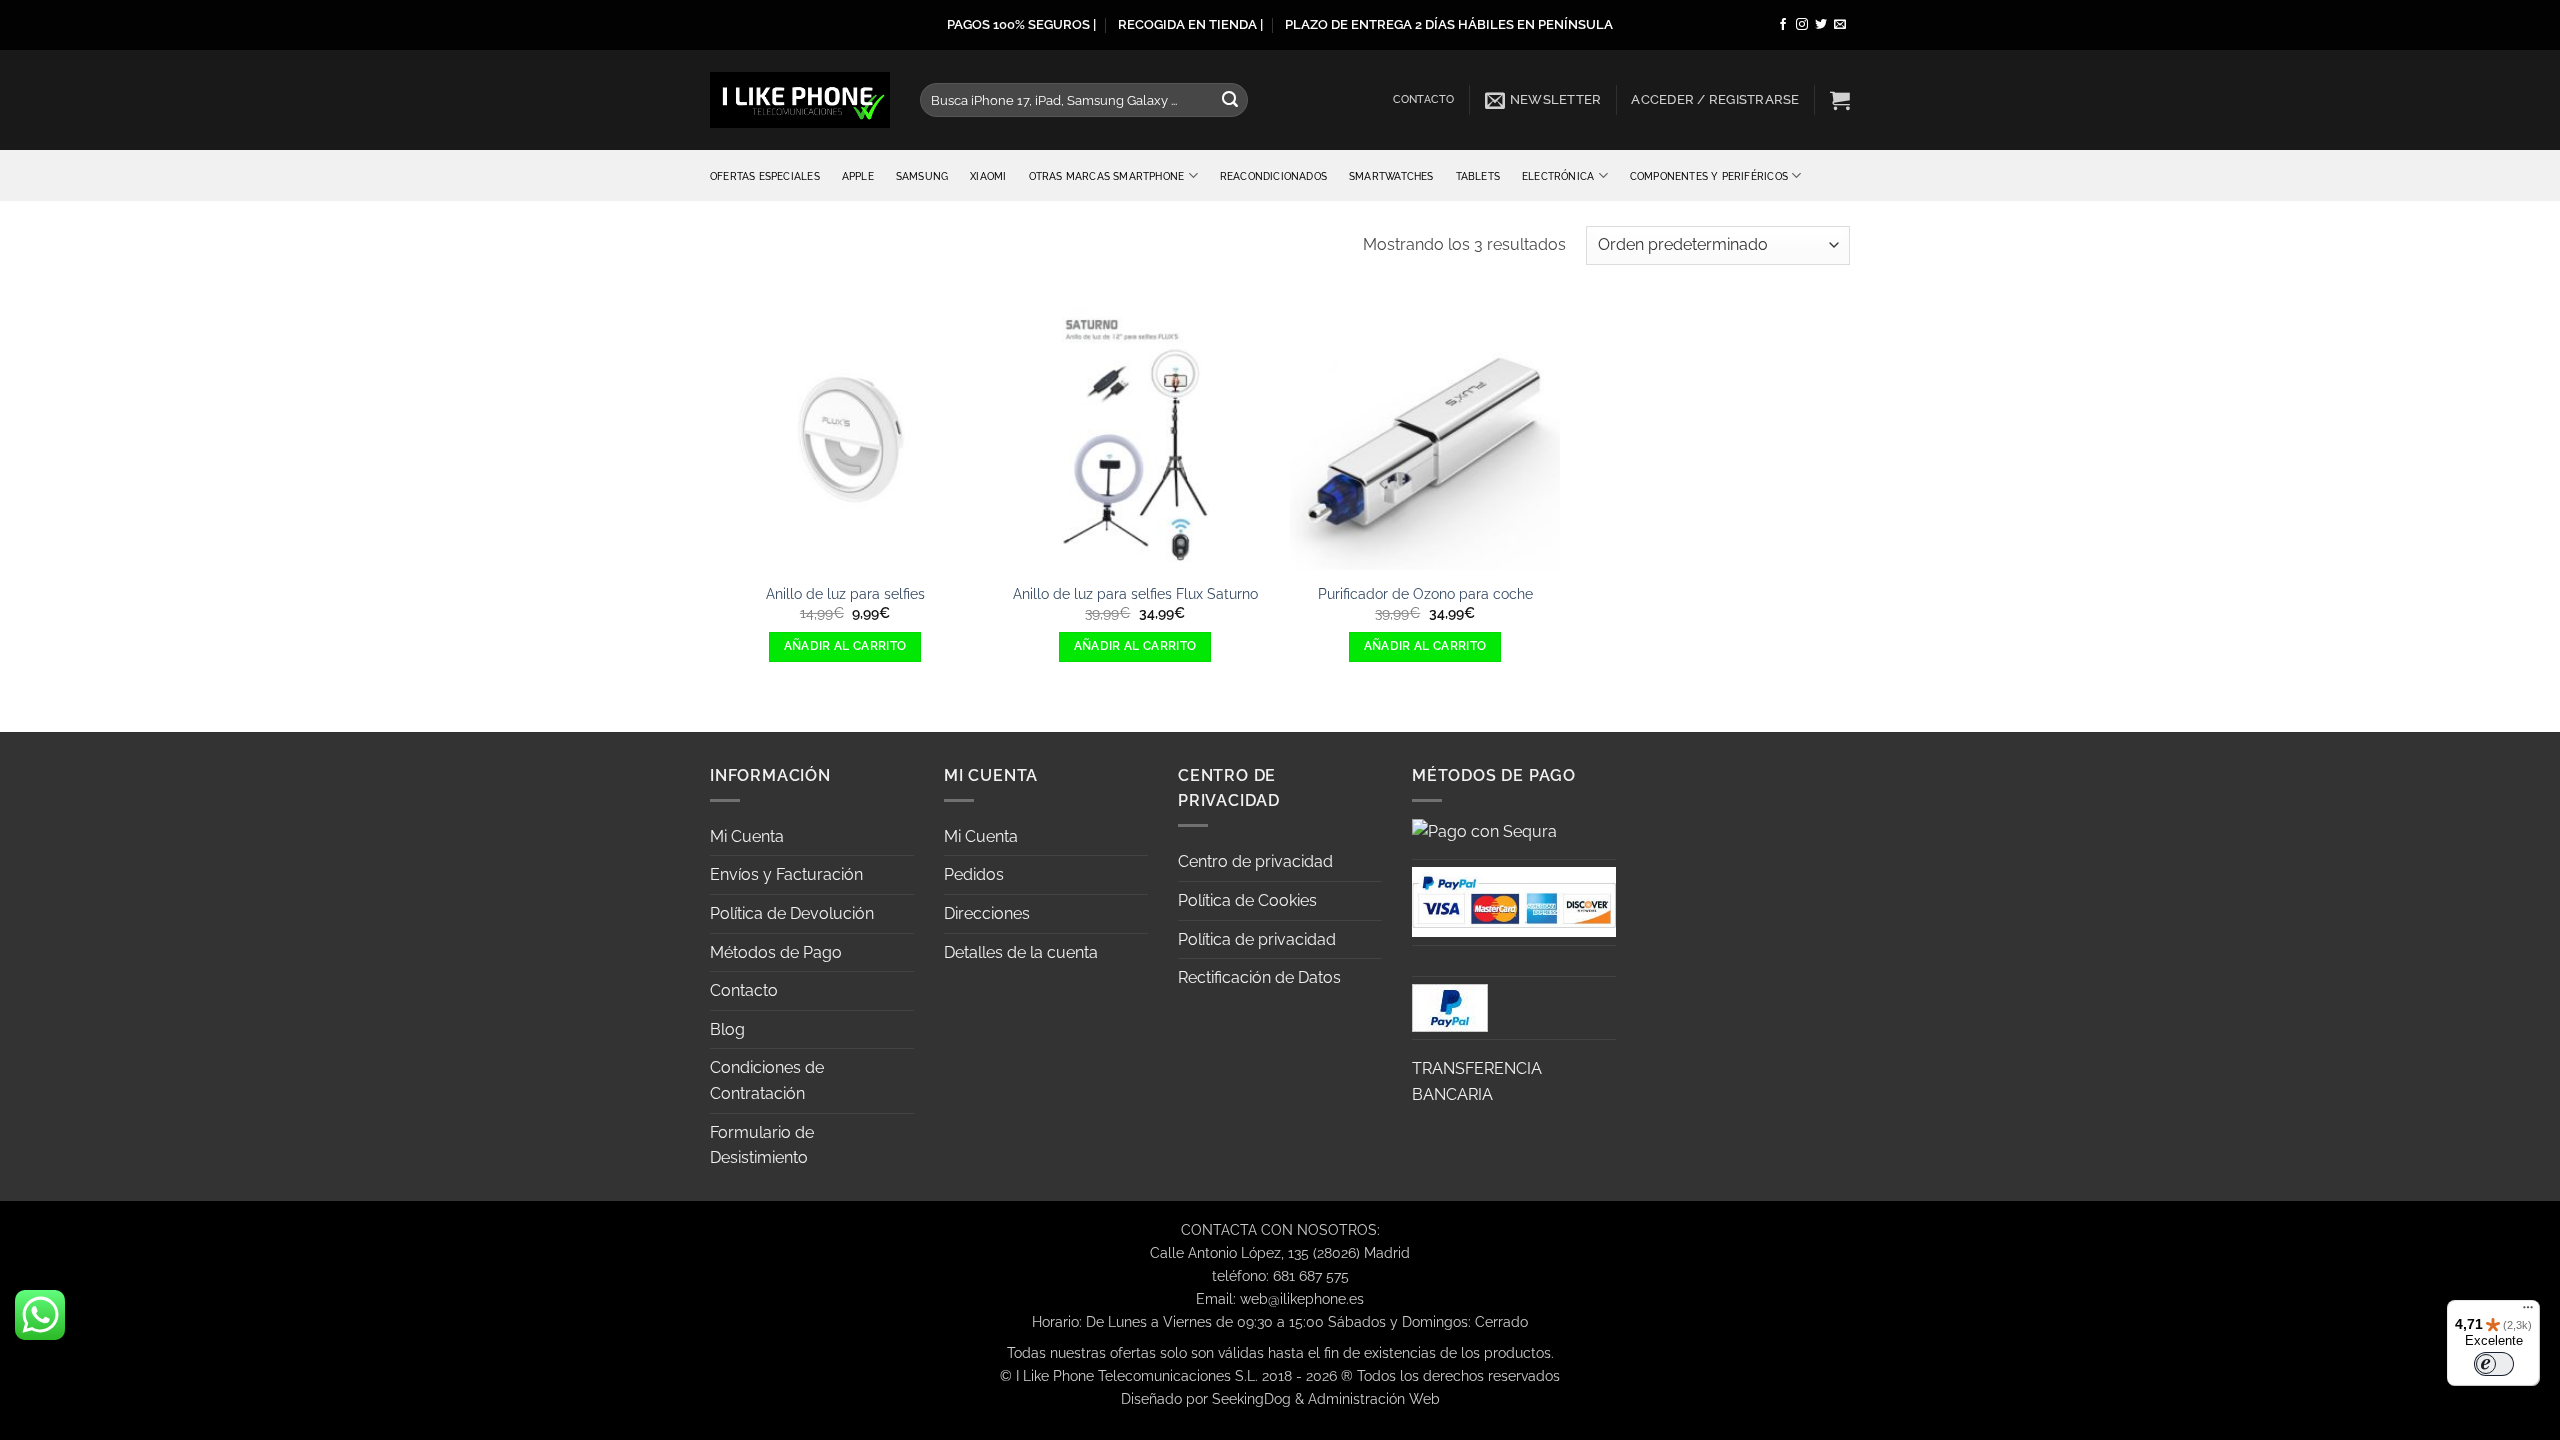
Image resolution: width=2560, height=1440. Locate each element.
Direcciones (987, 913)
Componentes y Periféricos (1709, 176)
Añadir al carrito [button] (845, 646)
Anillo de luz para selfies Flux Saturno (1135, 593)
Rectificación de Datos (1259, 977)
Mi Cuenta (747, 836)
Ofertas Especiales (765, 176)
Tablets (1478, 176)
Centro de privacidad (1255, 861)
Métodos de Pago (776, 952)
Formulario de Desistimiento (762, 1145)
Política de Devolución (792, 913)
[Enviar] (1230, 100)
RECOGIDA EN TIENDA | (1190, 24)
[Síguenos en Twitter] (1821, 25)
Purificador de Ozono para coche (1425, 593)
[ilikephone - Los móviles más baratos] (800, 99)
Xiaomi (988, 176)
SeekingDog (1251, 1398)
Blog (727, 1029)
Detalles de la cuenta (1021, 952)
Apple (858, 176)
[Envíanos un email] (1840, 25)
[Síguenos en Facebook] (1783, 25)
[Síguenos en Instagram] (1802, 25)
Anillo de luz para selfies (845, 593)
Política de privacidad (1257, 939)
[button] (1543, 100)
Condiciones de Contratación (767, 1080)
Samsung (922, 176)
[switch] (2494, 1364)
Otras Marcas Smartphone (1107, 176)
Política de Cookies (1247, 900)
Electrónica (1558, 176)
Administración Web (1374, 1398)
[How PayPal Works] (1514, 900)
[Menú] (2528, 1312)
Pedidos (974, 874)
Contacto (1424, 99)
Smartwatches (1391, 176)
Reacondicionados (1273, 176)
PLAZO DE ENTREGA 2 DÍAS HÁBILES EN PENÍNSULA (1449, 24)
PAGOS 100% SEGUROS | (1021, 24)
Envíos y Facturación (786, 874)
